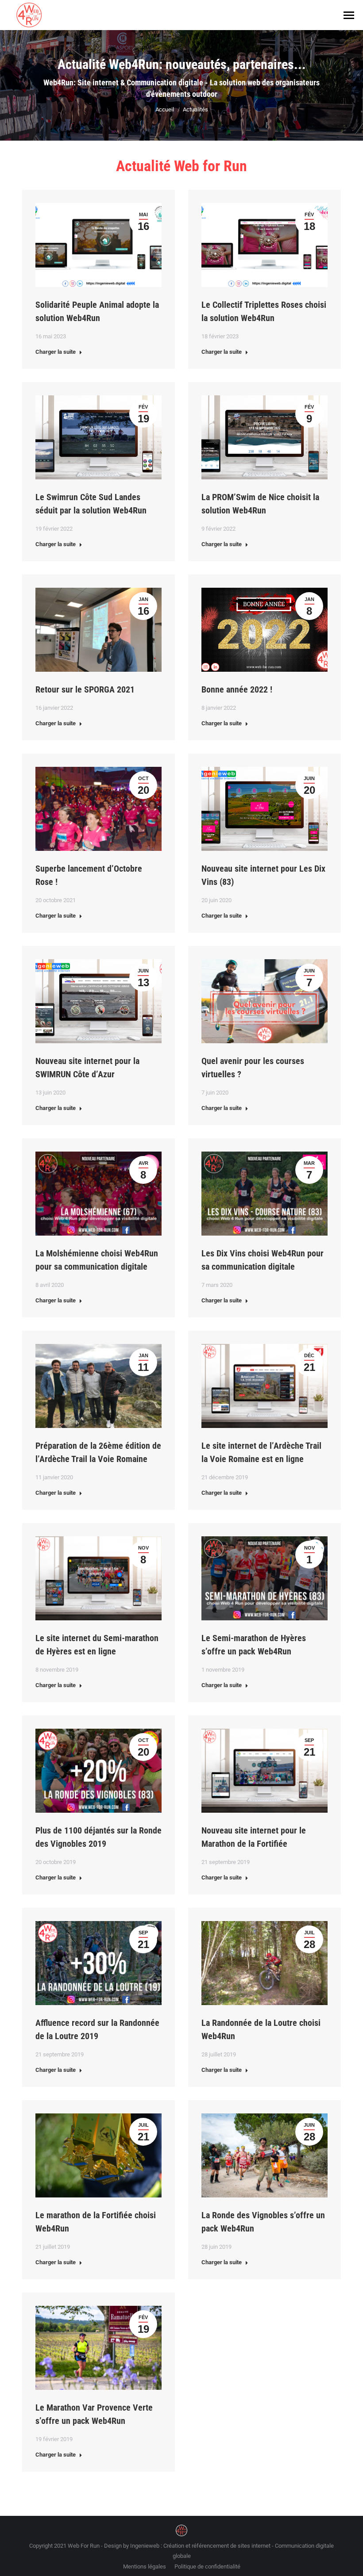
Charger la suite (56, 352)
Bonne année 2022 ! (237, 689)
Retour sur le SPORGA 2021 (85, 689)
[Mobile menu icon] (349, 15)
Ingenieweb (145, 2546)
